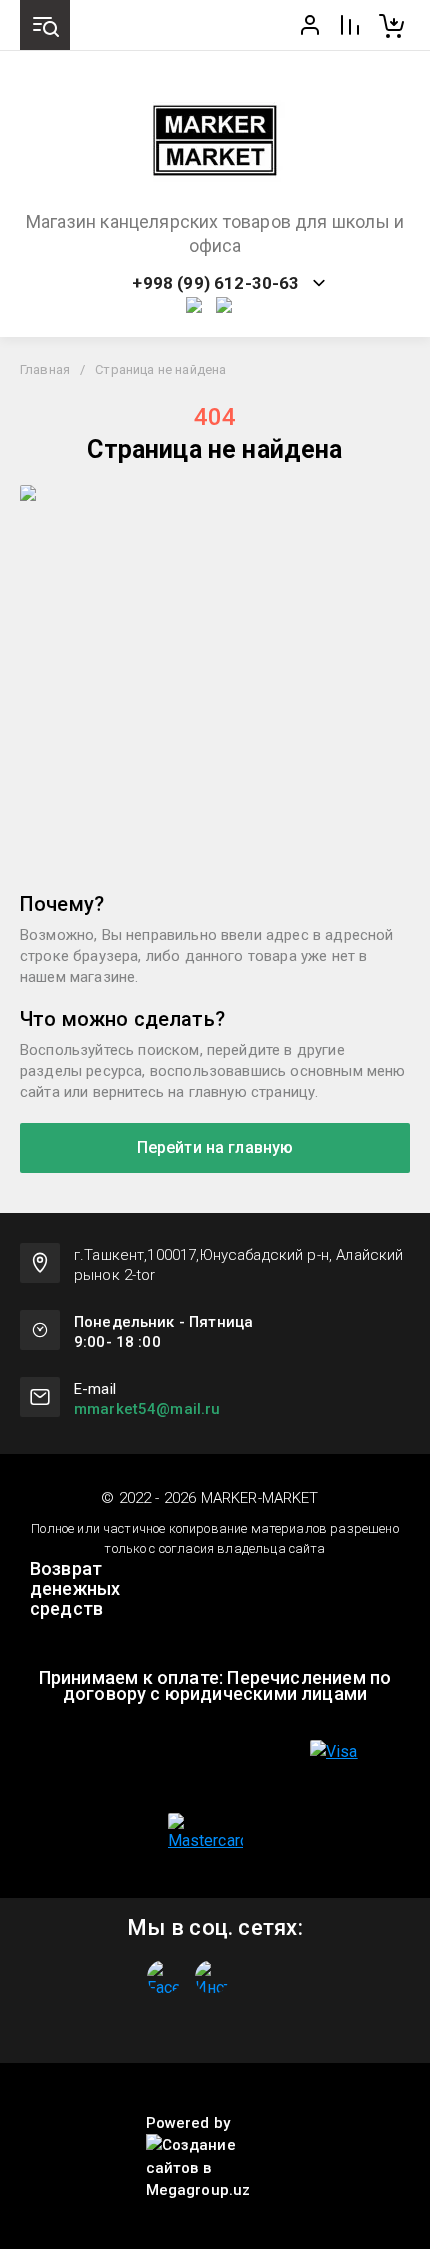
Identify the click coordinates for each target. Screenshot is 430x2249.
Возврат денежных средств (75, 1589)
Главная (45, 369)
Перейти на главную (215, 1147)
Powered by (188, 2123)
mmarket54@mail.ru (147, 1409)
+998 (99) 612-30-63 (215, 283)
